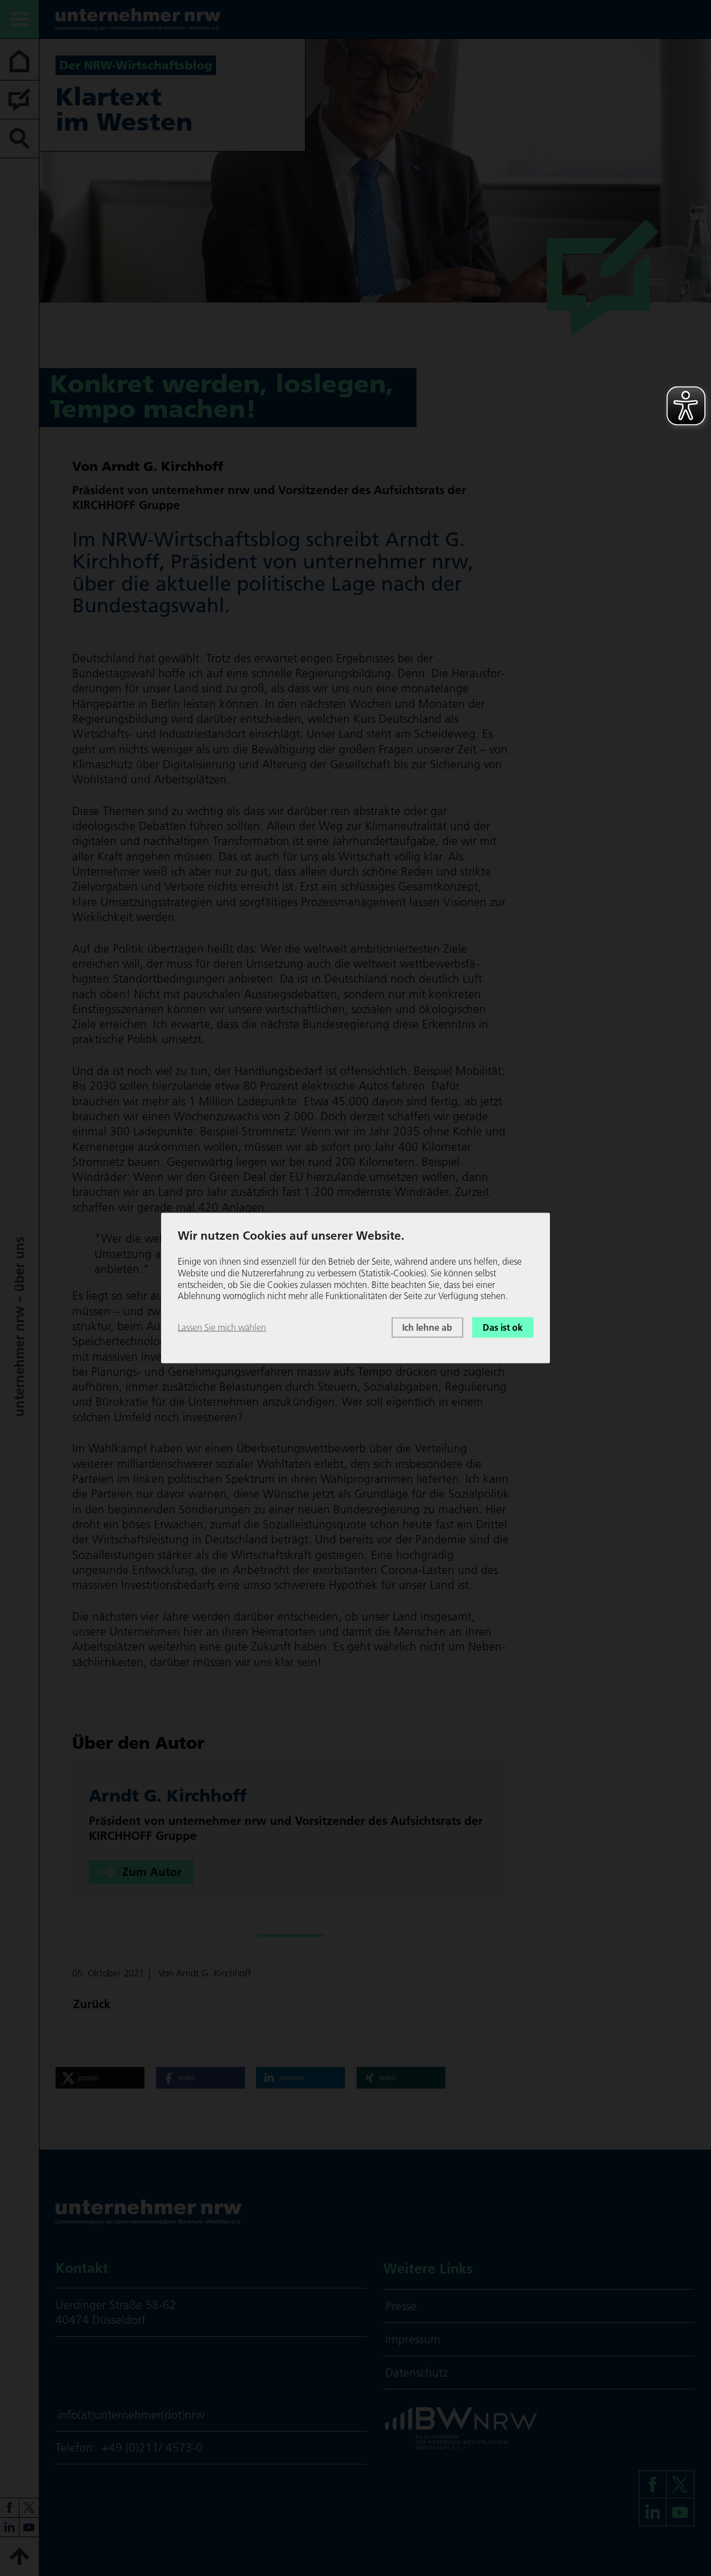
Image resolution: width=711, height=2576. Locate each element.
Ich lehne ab (427, 1327)
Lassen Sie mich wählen (222, 1327)
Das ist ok (503, 1327)
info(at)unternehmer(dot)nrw (131, 2415)
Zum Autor (152, 1872)
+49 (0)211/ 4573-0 (152, 2447)
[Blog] (19, 100)
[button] (100, 2078)
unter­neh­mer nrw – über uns (19, 1327)
